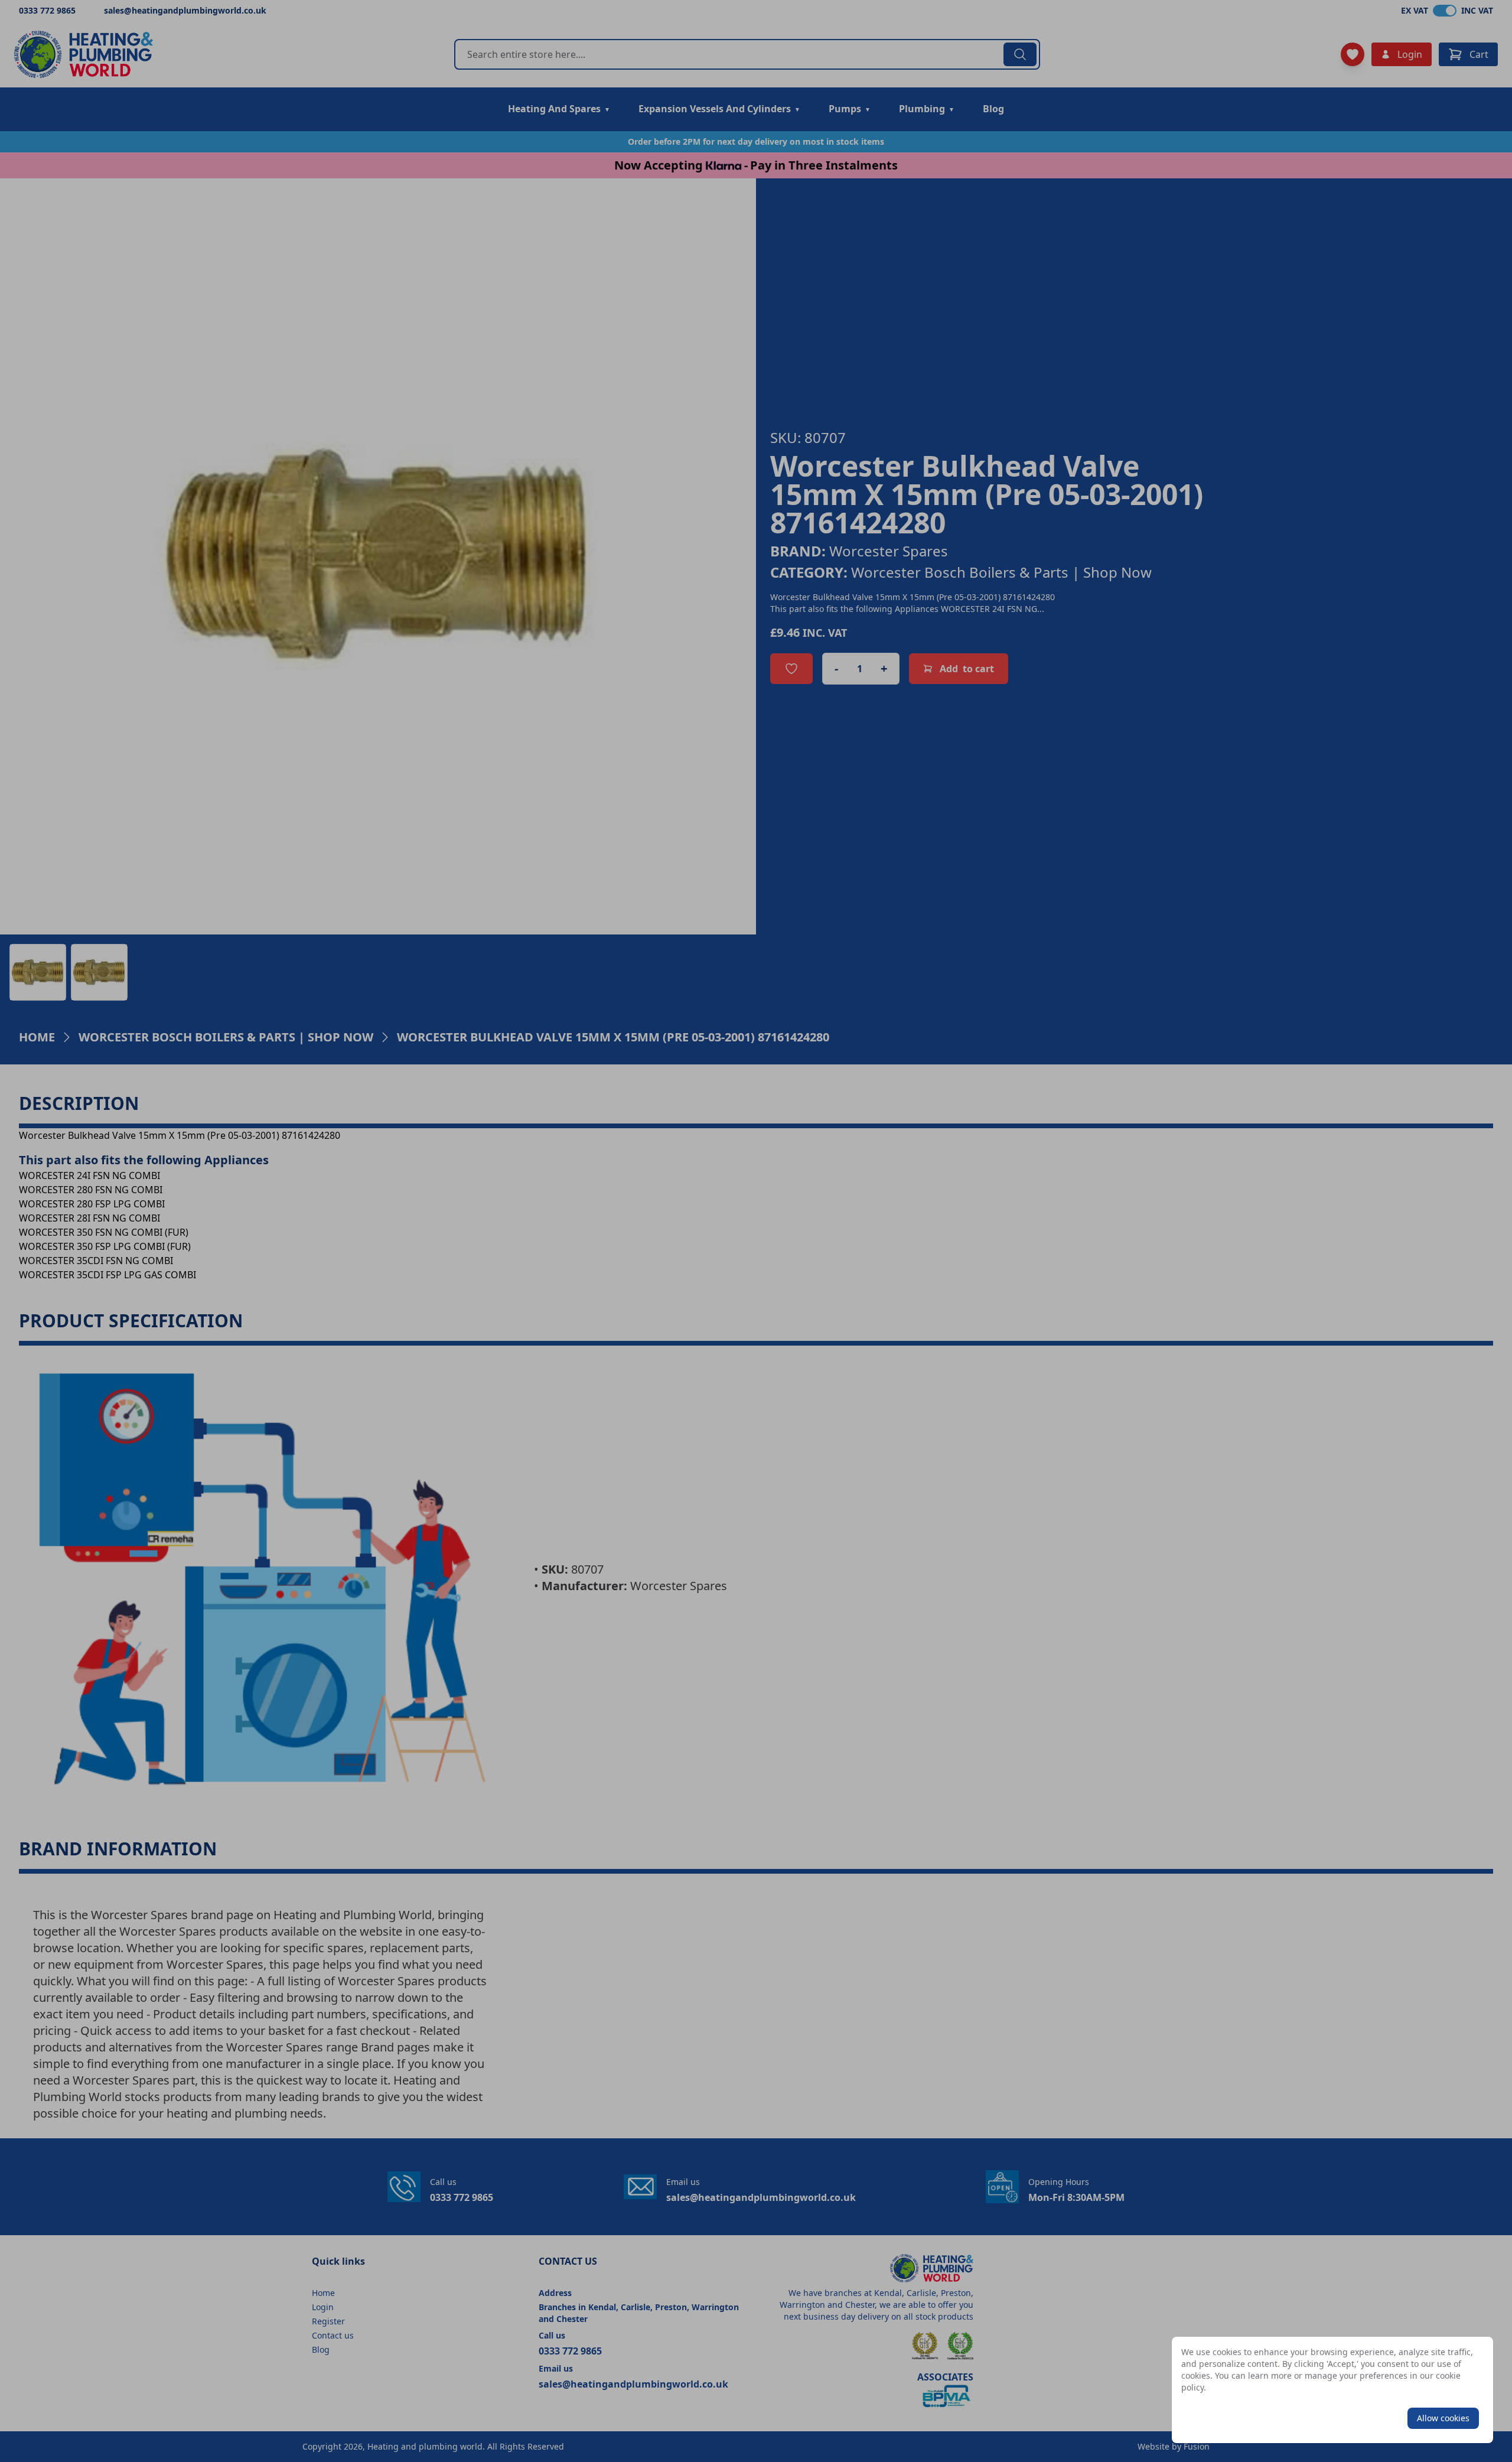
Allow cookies (1443, 2418)
